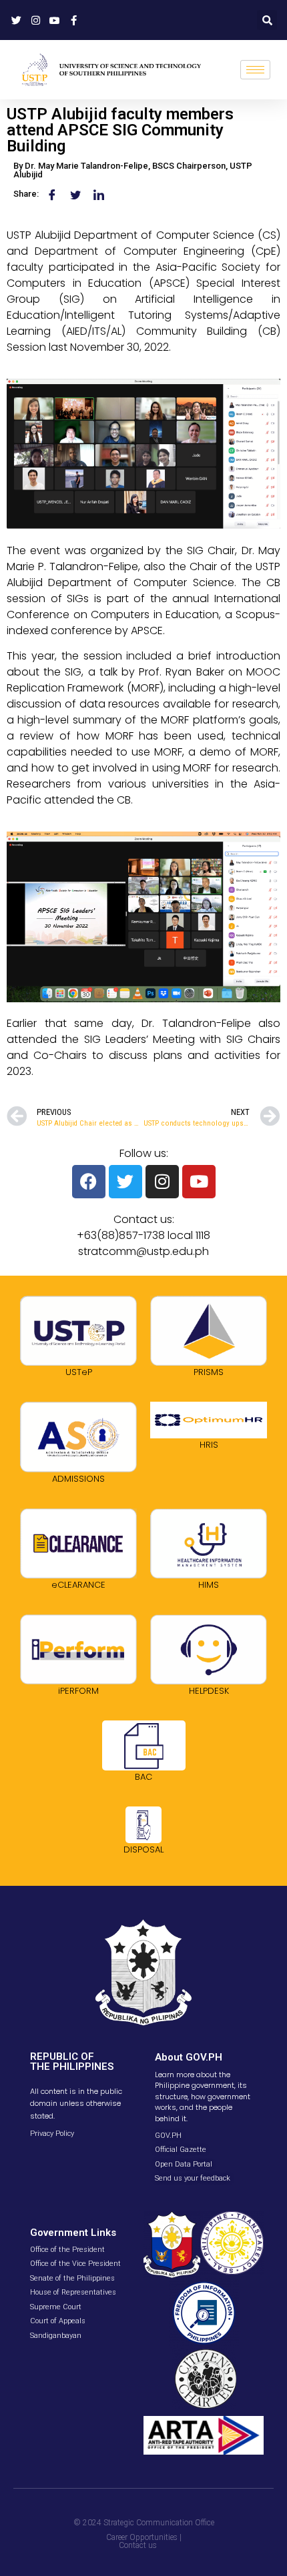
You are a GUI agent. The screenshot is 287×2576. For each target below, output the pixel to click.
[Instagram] (162, 1182)
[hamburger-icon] (255, 70)
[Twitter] (125, 1182)
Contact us (138, 2545)
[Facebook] (89, 1182)
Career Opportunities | (144, 2537)
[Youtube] (199, 1182)
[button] (267, 20)
